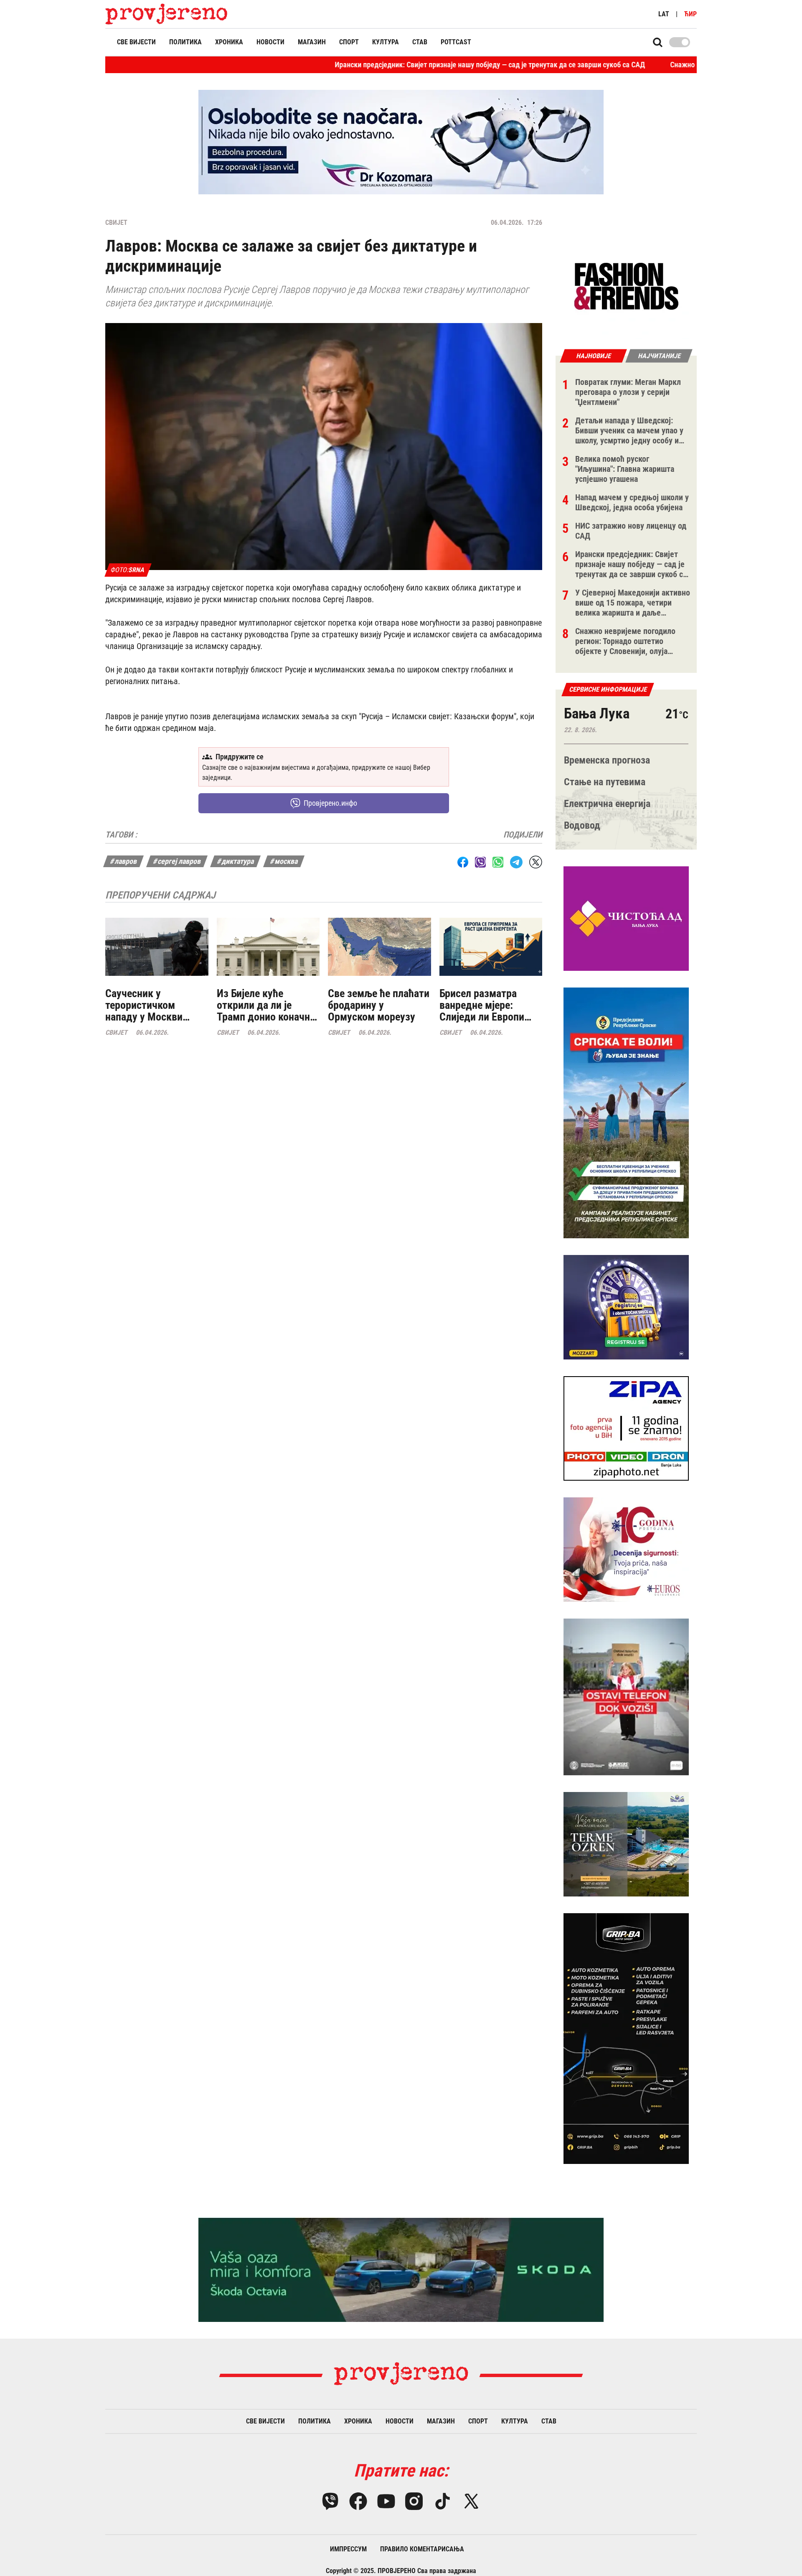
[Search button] (658, 42)
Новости (270, 42)
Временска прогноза (607, 760)
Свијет (116, 223)
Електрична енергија (607, 804)
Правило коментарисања (422, 2549)
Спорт (349, 42)
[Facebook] (358, 2501)
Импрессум (348, 2549)
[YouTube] (386, 2501)
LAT (664, 14)
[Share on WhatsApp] (498, 862)
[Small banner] (626, 287)
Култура (386, 42)
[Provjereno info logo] (166, 14)
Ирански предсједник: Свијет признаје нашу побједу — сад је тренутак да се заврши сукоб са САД (390, 65)
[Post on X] (536, 862)
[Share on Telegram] (516, 862)
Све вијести (136, 42)
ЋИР (690, 14)
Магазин (312, 42)
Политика (185, 42)
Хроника (229, 42)
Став (420, 42)
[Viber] (330, 2501)
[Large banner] (401, 142)
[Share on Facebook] (463, 862)
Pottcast (456, 42)
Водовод (582, 825)
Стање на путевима (605, 782)
